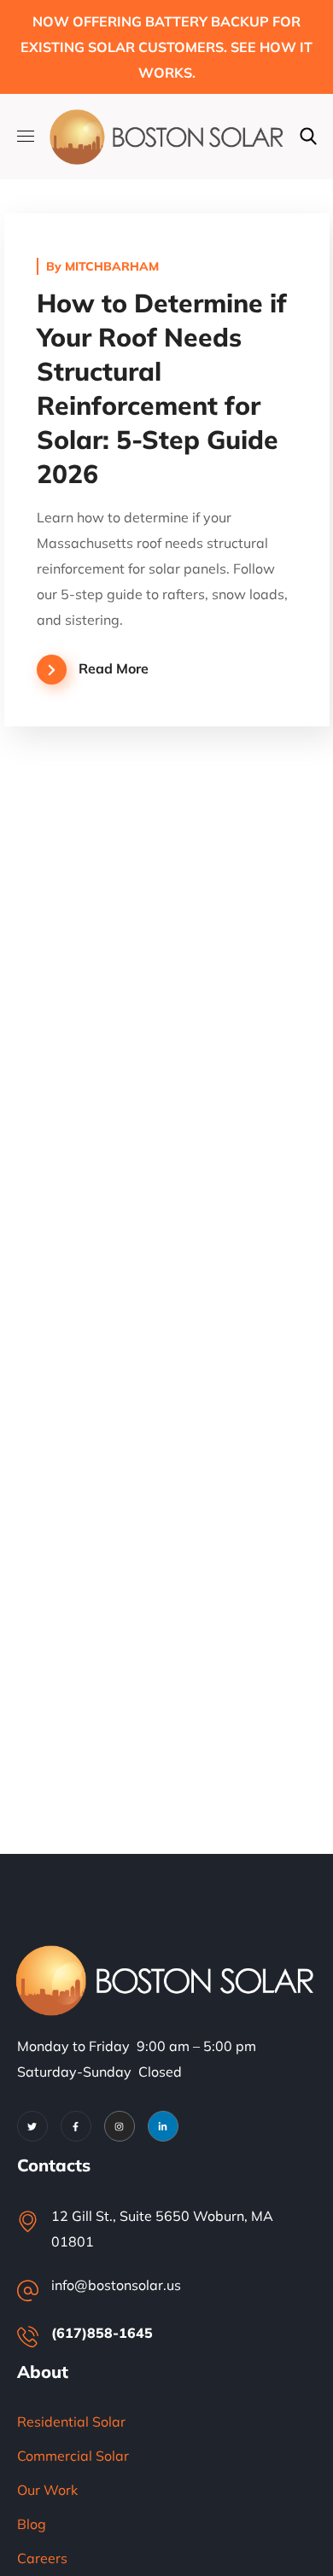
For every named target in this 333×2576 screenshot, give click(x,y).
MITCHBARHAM (112, 266)
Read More (114, 668)
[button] (308, 137)
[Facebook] (76, 2126)
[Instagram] (120, 2126)
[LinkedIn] (163, 2126)
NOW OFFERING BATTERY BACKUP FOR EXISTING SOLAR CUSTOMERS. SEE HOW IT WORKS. (166, 47)
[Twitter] (32, 2126)
